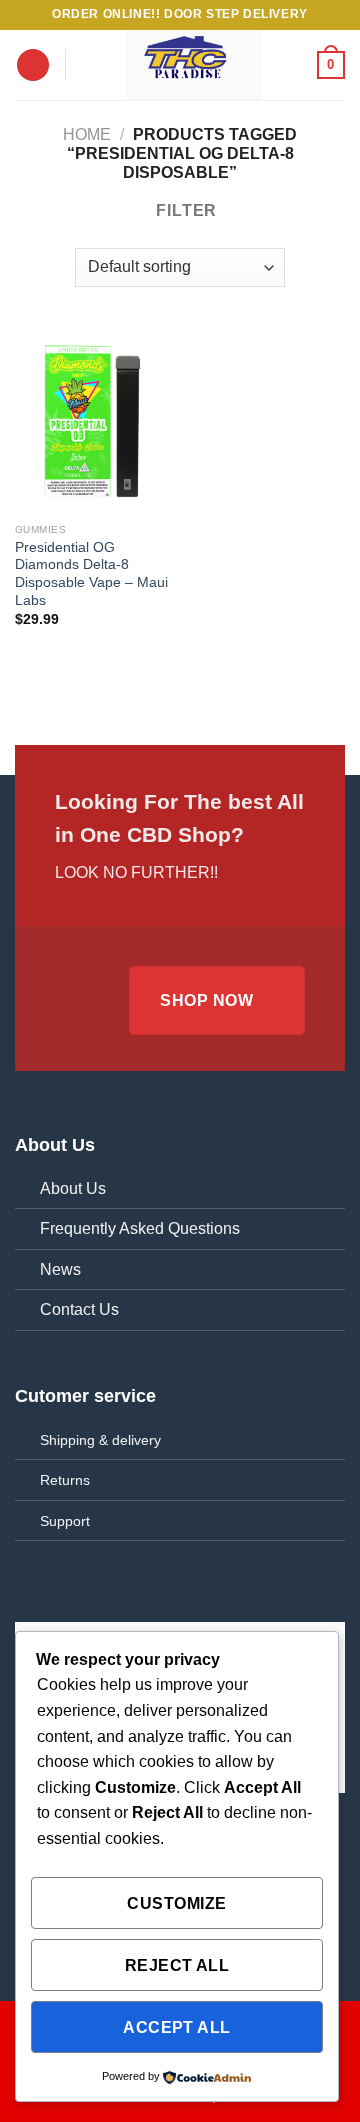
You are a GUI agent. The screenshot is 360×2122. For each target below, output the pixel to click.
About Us (73, 1188)
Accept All (177, 2027)
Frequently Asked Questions (140, 1228)
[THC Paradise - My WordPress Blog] (193, 65)
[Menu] (33, 65)
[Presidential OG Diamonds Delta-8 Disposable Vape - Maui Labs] (92, 420)
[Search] (87, 65)
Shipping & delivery (100, 1440)
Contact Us (79, 1309)
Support (65, 1521)
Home (87, 134)
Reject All (177, 1965)
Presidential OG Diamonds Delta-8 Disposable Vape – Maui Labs (91, 574)
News (60, 1269)
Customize (176, 1903)
